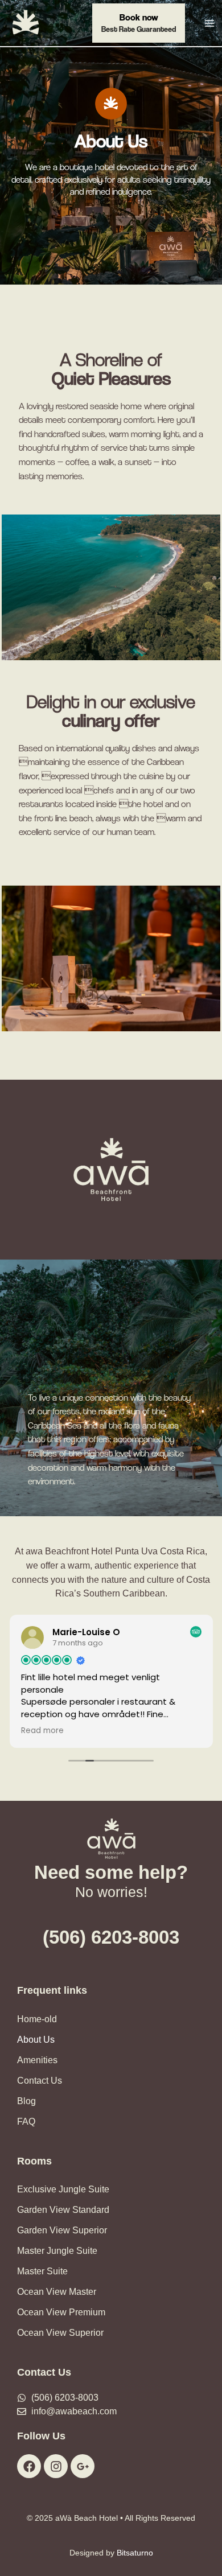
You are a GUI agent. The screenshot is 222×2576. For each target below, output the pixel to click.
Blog (26, 2101)
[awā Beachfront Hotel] (26, 22)
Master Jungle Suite (57, 2251)
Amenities (37, 2060)
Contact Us (40, 2081)
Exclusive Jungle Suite (63, 2189)
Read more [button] (42, 1731)
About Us (36, 2040)
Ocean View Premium (61, 2312)
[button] (139, 23)
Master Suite (42, 2271)
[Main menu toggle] (209, 23)
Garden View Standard (63, 2210)
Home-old (37, 2019)
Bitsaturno (135, 2553)
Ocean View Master (57, 2292)
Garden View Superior (62, 2230)
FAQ (26, 2122)
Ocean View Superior (60, 2333)
